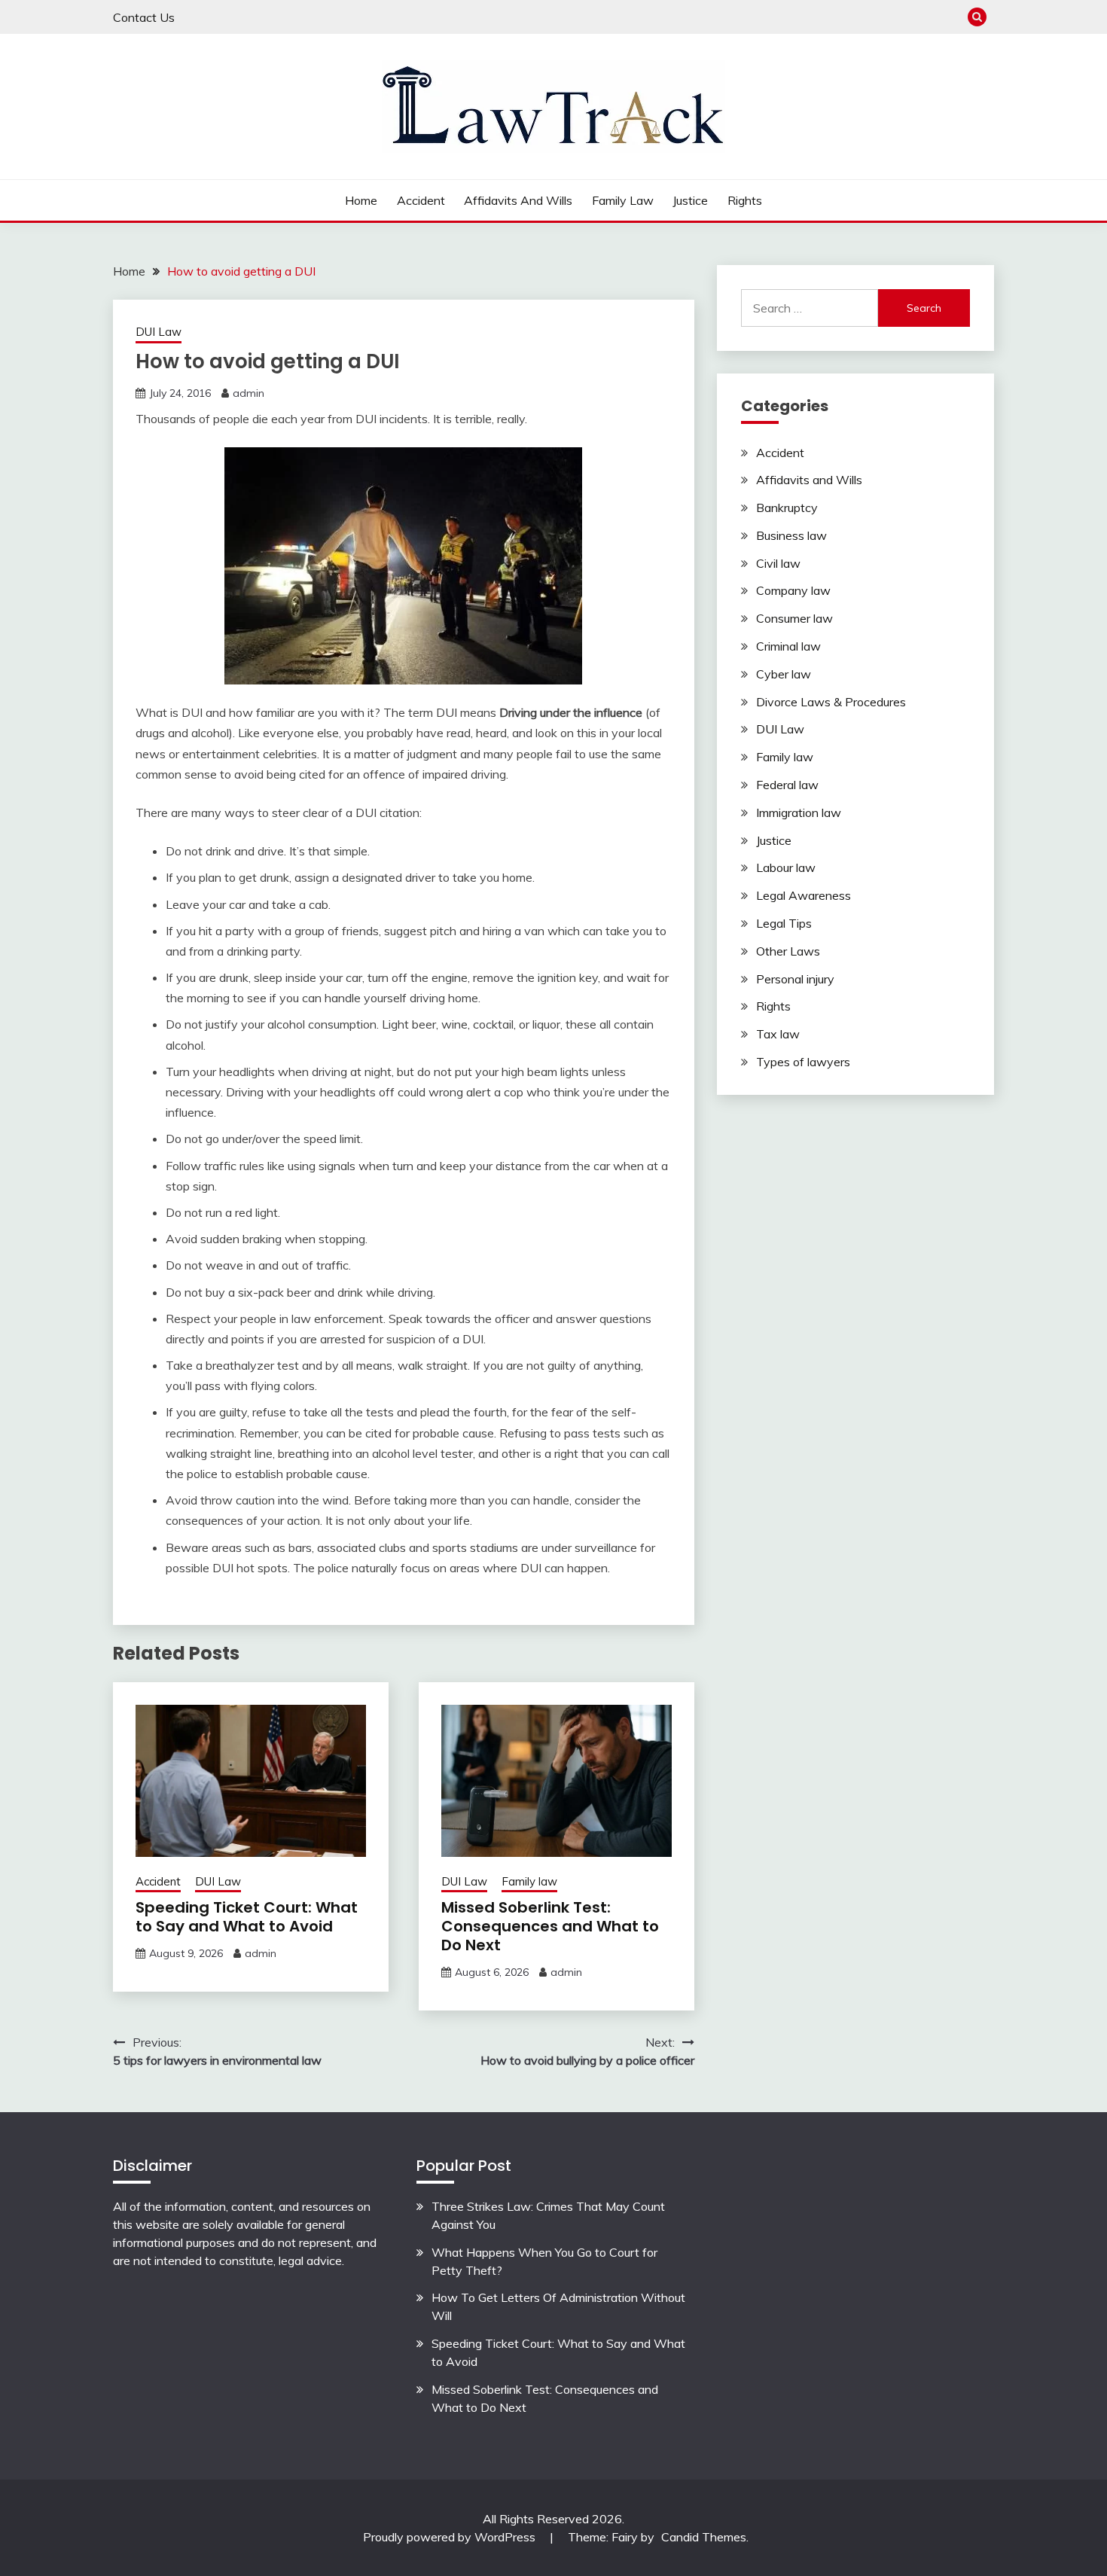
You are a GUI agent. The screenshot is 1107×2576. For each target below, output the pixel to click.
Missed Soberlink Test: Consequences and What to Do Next (550, 1926)
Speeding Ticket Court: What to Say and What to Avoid (247, 1917)
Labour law (786, 867)
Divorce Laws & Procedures (831, 702)
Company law (793, 590)
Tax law (778, 1034)
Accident (421, 200)
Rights (745, 200)
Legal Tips (784, 923)
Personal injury (795, 979)
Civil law (778, 563)
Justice (690, 200)
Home (361, 200)
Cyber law (784, 674)
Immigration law (799, 812)
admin (249, 393)
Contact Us (144, 17)
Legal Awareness (804, 895)
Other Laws (788, 951)
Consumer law (794, 618)
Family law (623, 200)
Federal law (787, 785)
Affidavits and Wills (518, 200)
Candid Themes (704, 2537)
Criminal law (788, 646)
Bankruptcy (787, 508)
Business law (791, 535)
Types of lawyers (803, 1062)
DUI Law (159, 332)
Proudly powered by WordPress (451, 2537)
